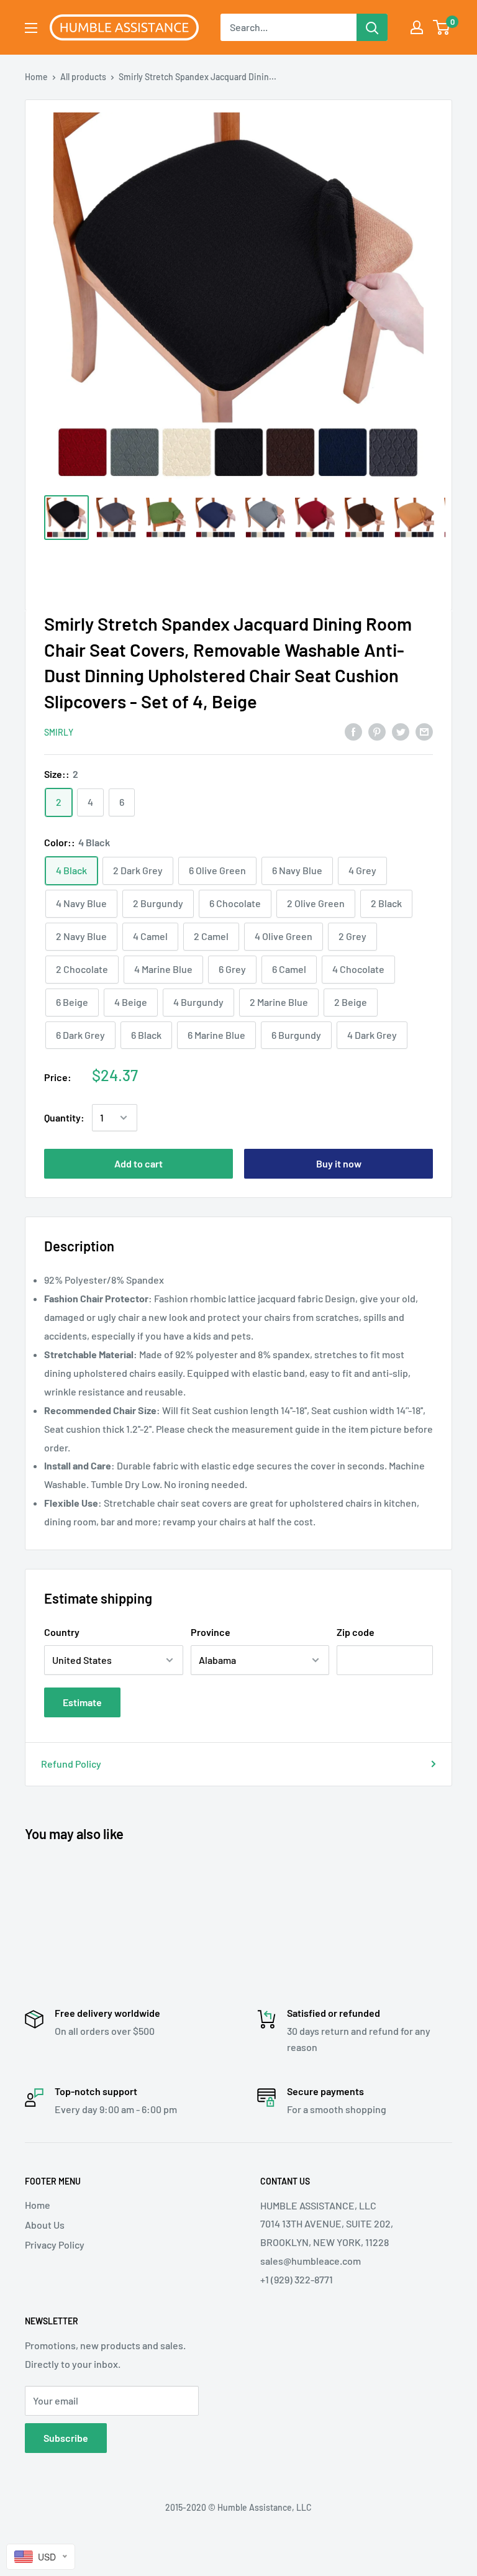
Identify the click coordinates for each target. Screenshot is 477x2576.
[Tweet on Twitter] (401, 731)
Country (62, 1632)
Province (211, 1632)
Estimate (82, 1702)
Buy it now (339, 1163)
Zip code (356, 1632)
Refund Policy (71, 1764)
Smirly (59, 732)
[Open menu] (31, 28)
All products (83, 77)
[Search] (372, 27)
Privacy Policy (55, 2245)
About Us (45, 2225)
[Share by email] (424, 731)
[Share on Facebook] (353, 731)
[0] (442, 27)
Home (36, 77)
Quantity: (64, 1117)
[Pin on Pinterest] (377, 731)
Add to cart (139, 1163)
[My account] (417, 27)
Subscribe (66, 2438)
